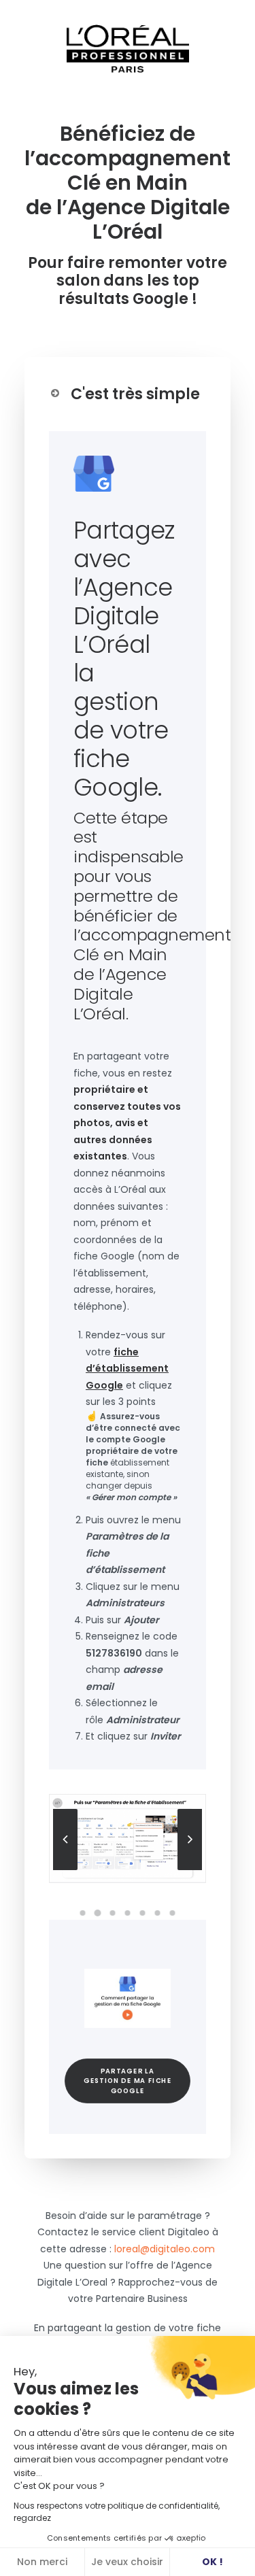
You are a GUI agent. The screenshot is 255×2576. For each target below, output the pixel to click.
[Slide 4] (128, 1913)
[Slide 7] (173, 1913)
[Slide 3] (113, 1913)
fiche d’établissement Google (127, 1369)
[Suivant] (190, 1869)
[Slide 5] (143, 1913)
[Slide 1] (83, 1913)
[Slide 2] (98, 1913)
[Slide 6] (158, 1913)
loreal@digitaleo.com (165, 2249)
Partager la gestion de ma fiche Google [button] (129, 2080)
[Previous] (65, 1869)
